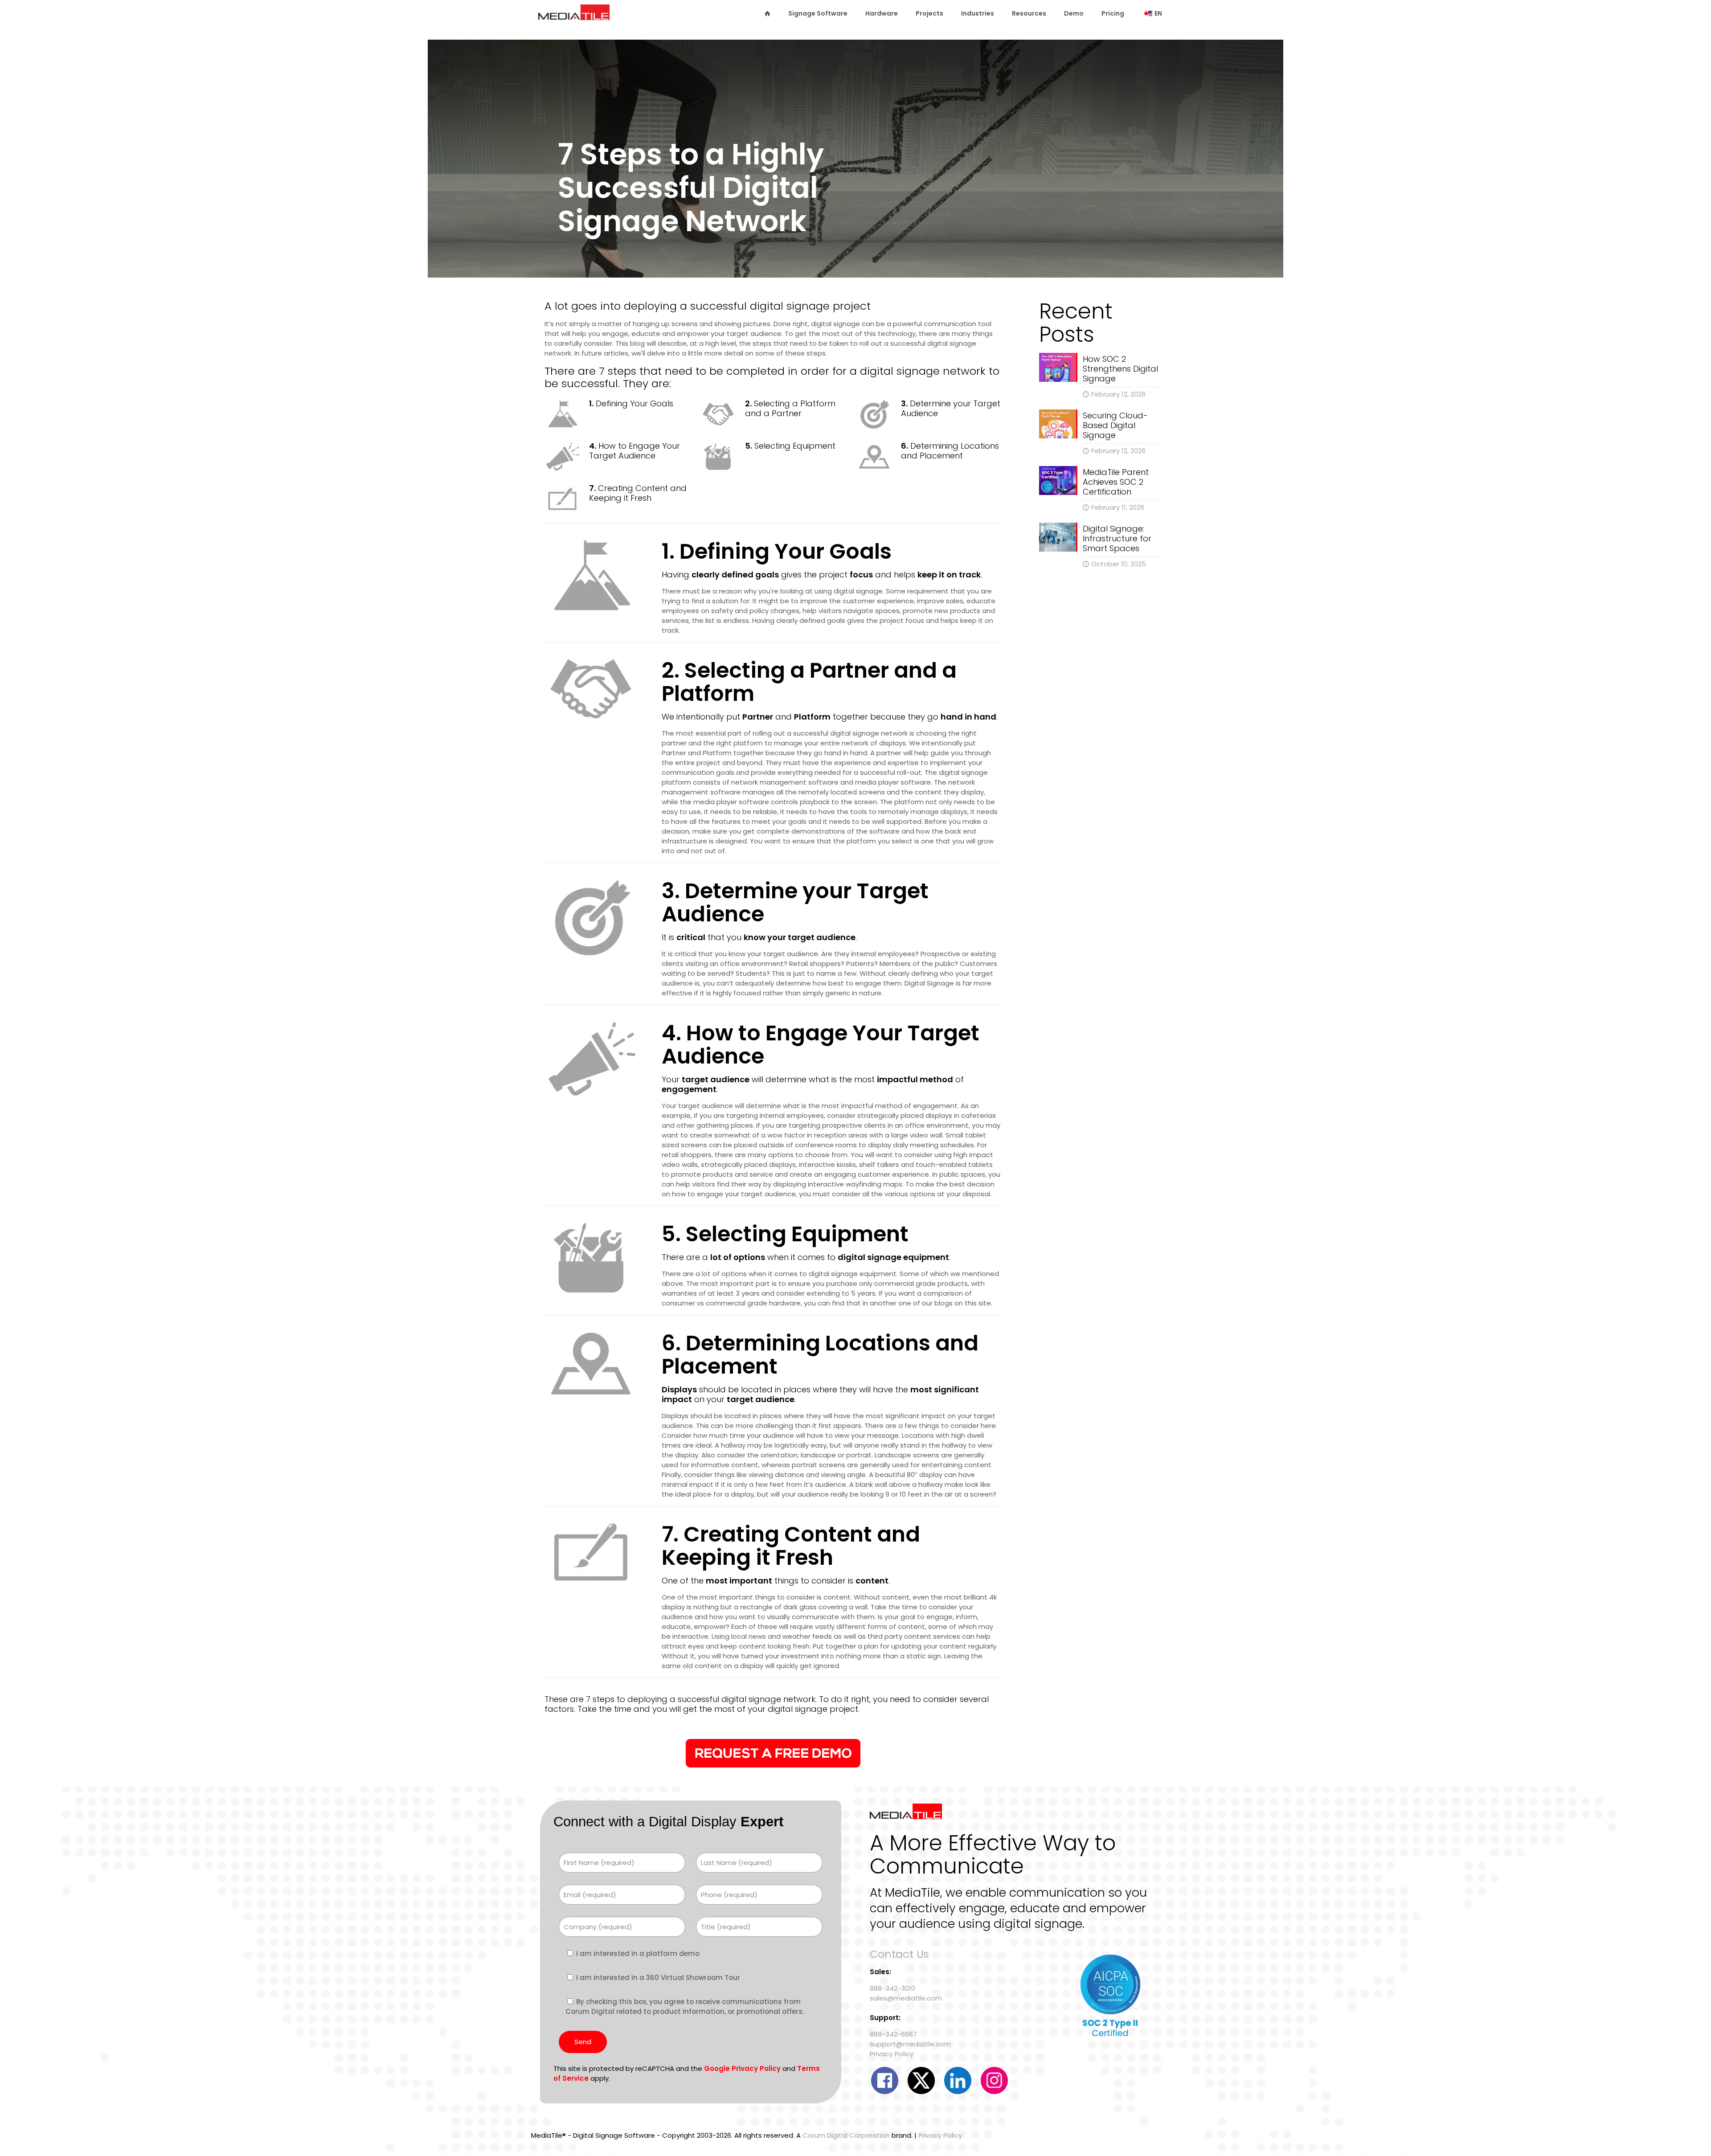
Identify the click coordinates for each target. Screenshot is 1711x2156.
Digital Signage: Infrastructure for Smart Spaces (1117, 538)
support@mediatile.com (910, 2044)
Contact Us (899, 1954)
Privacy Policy (892, 2054)
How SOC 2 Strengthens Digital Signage (1120, 369)
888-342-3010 (892, 1988)
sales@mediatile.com (906, 1998)
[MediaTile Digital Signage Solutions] (574, 16)
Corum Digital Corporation (846, 2135)
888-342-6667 (893, 2034)
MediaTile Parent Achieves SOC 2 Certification (1116, 482)
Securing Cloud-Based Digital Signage (1115, 425)
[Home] (767, 13)
